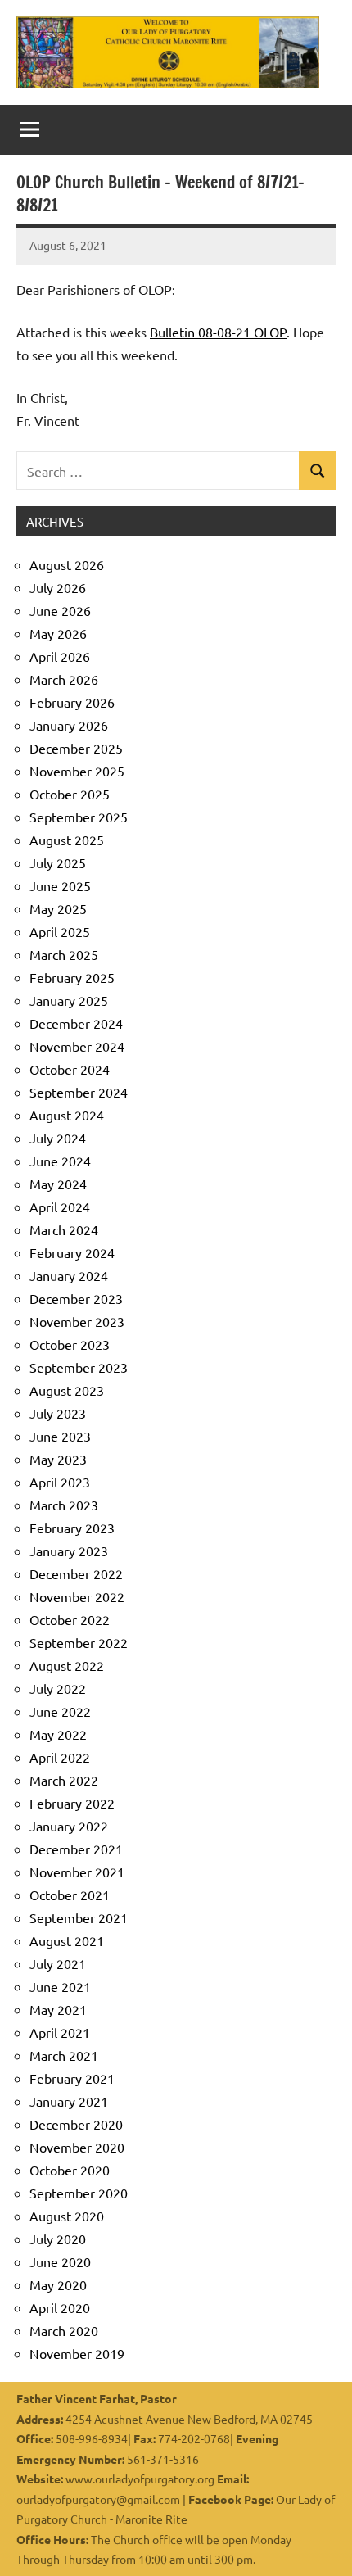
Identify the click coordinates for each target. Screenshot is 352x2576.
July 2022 (58, 1688)
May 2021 (58, 2009)
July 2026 (58, 587)
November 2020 (77, 2147)
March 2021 (64, 2055)
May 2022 (58, 1734)
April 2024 (60, 1207)
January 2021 (69, 2101)
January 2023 (69, 1551)
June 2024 (60, 1161)
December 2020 (76, 2124)
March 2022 (64, 1780)
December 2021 (76, 1849)
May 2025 (58, 908)
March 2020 (64, 2330)
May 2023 (58, 1459)
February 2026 (72, 702)
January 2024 (69, 1275)
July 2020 (58, 2239)
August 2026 (67, 564)
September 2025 (79, 817)
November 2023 (77, 1321)
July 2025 (58, 862)
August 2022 (67, 1665)
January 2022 (69, 1826)
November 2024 (77, 1046)
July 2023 (58, 1413)
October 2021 (70, 1895)
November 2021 (77, 1872)
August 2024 (67, 1115)
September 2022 (79, 1642)
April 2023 (60, 1482)
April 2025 (60, 931)
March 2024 (64, 1229)
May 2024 (58, 1184)
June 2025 (60, 885)
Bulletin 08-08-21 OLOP (218, 332)
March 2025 (64, 954)
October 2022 (70, 1619)
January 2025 (69, 1000)
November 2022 (77, 1596)
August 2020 (67, 2216)
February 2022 (72, 1803)
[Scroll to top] (318, 2542)
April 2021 (60, 2032)
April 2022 (60, 1757)
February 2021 (72, 2078)
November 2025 (77, 771)
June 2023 (60, 1436)
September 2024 (79, 1092)
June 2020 (60, 2261)
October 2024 (70, 1069)
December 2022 (76, 1573)
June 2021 (60, 1986)
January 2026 (69, 725)
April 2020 (60, 2307)
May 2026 (58, 633)
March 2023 (64, 1505)
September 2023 (79, 1367)
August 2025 (67, 840)
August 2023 (67, 1390)
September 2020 (79, 2193)
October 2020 (70, 2170)
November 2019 (77, 2353)
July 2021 (58, 1963)
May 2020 (58, 2284)
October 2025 (70, 794)
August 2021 (67, 1940)
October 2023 (70, 1344)
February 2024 (72, 1252)
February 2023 (72, 1528)
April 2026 (60, 656)
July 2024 (58, 1138)
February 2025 (72, 977)
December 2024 (76, 1023)
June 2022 (60, 1711)
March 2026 (64, 679)
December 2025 (76, 748)
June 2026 (60, 610)
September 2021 (79, 1917)
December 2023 (76, 1298)
